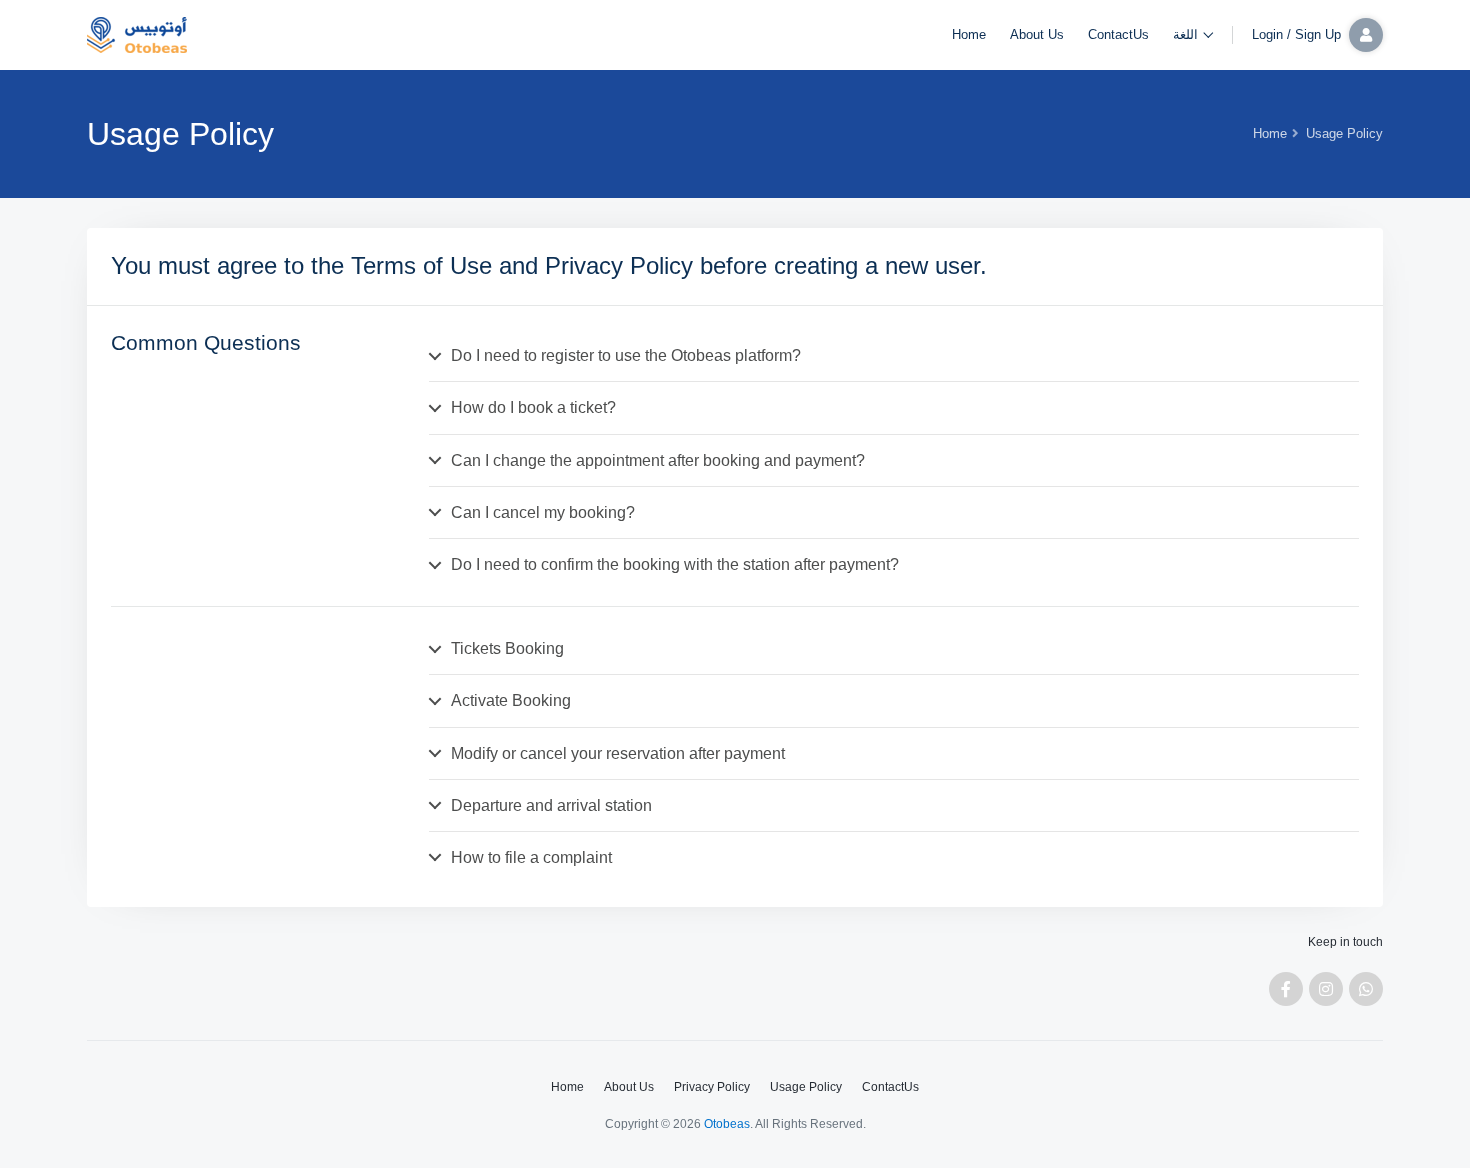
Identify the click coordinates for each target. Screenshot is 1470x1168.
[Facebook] (1286, 989)
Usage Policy (806, 1087)
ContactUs (1118, 34)
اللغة (1185, 34)
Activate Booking (511, 700)
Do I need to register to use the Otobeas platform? (626, 355)
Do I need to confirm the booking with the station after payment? (675, 564)
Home (969, 34)
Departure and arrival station (551, 805)
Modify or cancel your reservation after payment (618, 753)
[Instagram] (1326, 989)
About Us (1037, 34)
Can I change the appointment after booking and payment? (658, 460)
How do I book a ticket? (533, 407)
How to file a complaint (531, 857)
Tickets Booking (507, 648)
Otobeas (727, 1124)
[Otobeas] (137, 35)
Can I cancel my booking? (543, 512)
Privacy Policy (712, 1087)
